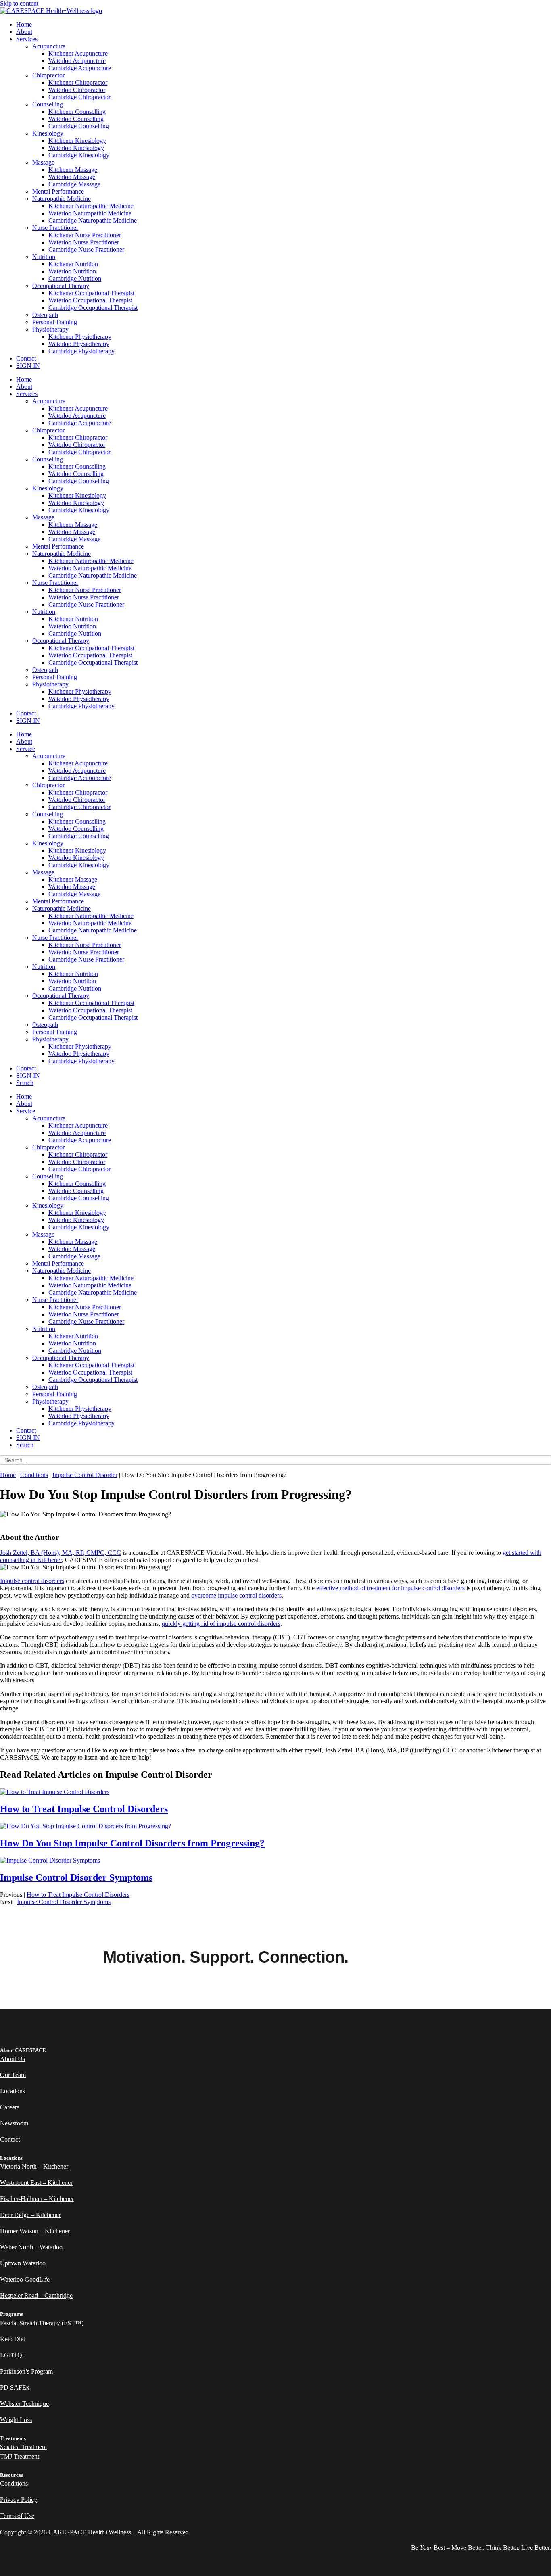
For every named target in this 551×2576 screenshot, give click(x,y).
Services (27, 39)
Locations (13, 2091)
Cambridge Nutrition (75, 278)
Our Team (13, 2075)
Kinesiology (48, 133)
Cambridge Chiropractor (79, 97)
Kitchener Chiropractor (78, 82)
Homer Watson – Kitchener (35, 2231)
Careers (10, 2107)
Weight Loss (16, 2420)
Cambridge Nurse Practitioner (86, 249)
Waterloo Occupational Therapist (90, 300)
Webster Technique (24, 2404)
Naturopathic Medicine (62, 199)
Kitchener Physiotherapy (80, 337)
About (24, 32)
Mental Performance (58, 191)
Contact (26, 358)
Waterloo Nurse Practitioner (84, 242)
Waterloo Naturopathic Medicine (90, 213)
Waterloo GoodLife (25, 2279)
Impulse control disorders (32, 1581)
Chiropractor (48, 75)
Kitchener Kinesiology (77, 141)
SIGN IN (28, 366)
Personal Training (55, 322)
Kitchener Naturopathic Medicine (91, 206)
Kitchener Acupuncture (78, 53)
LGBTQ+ (13, 2355)
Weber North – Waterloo (31, 2247)
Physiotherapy (50, 329)
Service (26, 749)
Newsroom (14, 2123)
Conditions (34, 1475)
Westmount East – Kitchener (36, 2183)
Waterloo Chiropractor (77, 90)
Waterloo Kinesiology (76, 148)
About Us (13, 2059)
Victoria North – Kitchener (34, 2166)
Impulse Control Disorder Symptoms (76, 1877)
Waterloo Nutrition (72, 271)
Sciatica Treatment (23, 2447)
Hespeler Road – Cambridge (36, 2295)
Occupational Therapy (61, 286)
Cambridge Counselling (79, 126)
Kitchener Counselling (77, 112)
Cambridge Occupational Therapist (93, 308)
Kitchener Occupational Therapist (91, 293)
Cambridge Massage (74, 184)
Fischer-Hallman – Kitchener (37, 2199)
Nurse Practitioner (55, 228)
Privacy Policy (19, 2500)
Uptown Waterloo (23, 2263)
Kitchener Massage (73, 170)
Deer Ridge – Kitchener (30, 2215)
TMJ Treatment (20, 2456)
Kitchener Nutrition (73, 264)
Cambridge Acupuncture (80, 68)
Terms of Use (17, 2516)
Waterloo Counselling (76, 119)
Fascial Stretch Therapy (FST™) (42, 2323)
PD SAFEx (15, 2387)
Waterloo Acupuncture (77, 61)
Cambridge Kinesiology (79, 155)
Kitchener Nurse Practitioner (85, 235)
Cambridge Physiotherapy (81, 351)
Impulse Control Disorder (85, 1475)
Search (25, 1083)
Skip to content (19, 3)
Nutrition (44, 257)
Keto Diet (13, 2339)
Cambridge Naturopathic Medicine (93, 220)
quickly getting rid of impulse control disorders (221, 1624)
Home (24, 24)
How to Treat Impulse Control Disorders (84, 1809)
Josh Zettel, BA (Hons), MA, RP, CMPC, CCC (61, 1553)
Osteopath (45, 315)
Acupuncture (49, 46)
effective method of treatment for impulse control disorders (390, 1588)
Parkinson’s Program (26, 2371)
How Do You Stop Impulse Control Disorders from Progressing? (132, 1843)
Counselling (48, 104)
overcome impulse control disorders (236, 1595)
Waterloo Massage (72, 177)
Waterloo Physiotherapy (79, 344)
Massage (43, 162)
